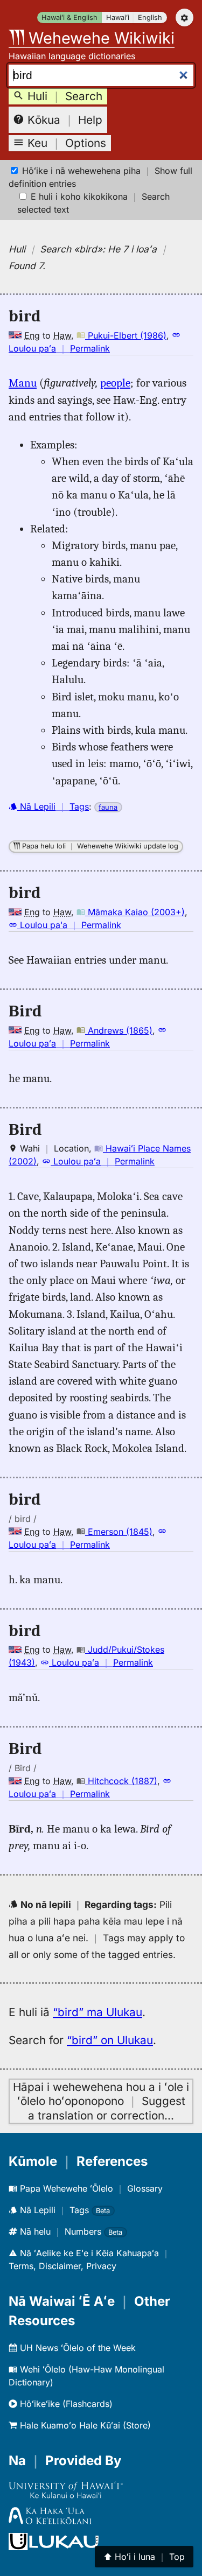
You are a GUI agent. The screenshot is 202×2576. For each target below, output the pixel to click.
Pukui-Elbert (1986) (126, 335)
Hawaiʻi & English (69, 17)
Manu (23, 383)
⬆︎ (144, 2557)
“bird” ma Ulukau (97, 2012)
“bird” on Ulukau (110, 2040)
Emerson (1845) (119, 1532)
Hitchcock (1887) (121, 1781)
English (150, 17)
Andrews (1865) (119, 1030)
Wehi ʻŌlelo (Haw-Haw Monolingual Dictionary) (86, 2376)
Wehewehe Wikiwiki (99, 38)
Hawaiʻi (118, 17)
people (115, 383)
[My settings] (184, 17)
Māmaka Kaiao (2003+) (135, 912)
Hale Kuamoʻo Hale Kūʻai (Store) (84, 2425)
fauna (108, 807)
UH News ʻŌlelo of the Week (76, 2348)
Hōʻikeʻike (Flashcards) (65, 2404)
